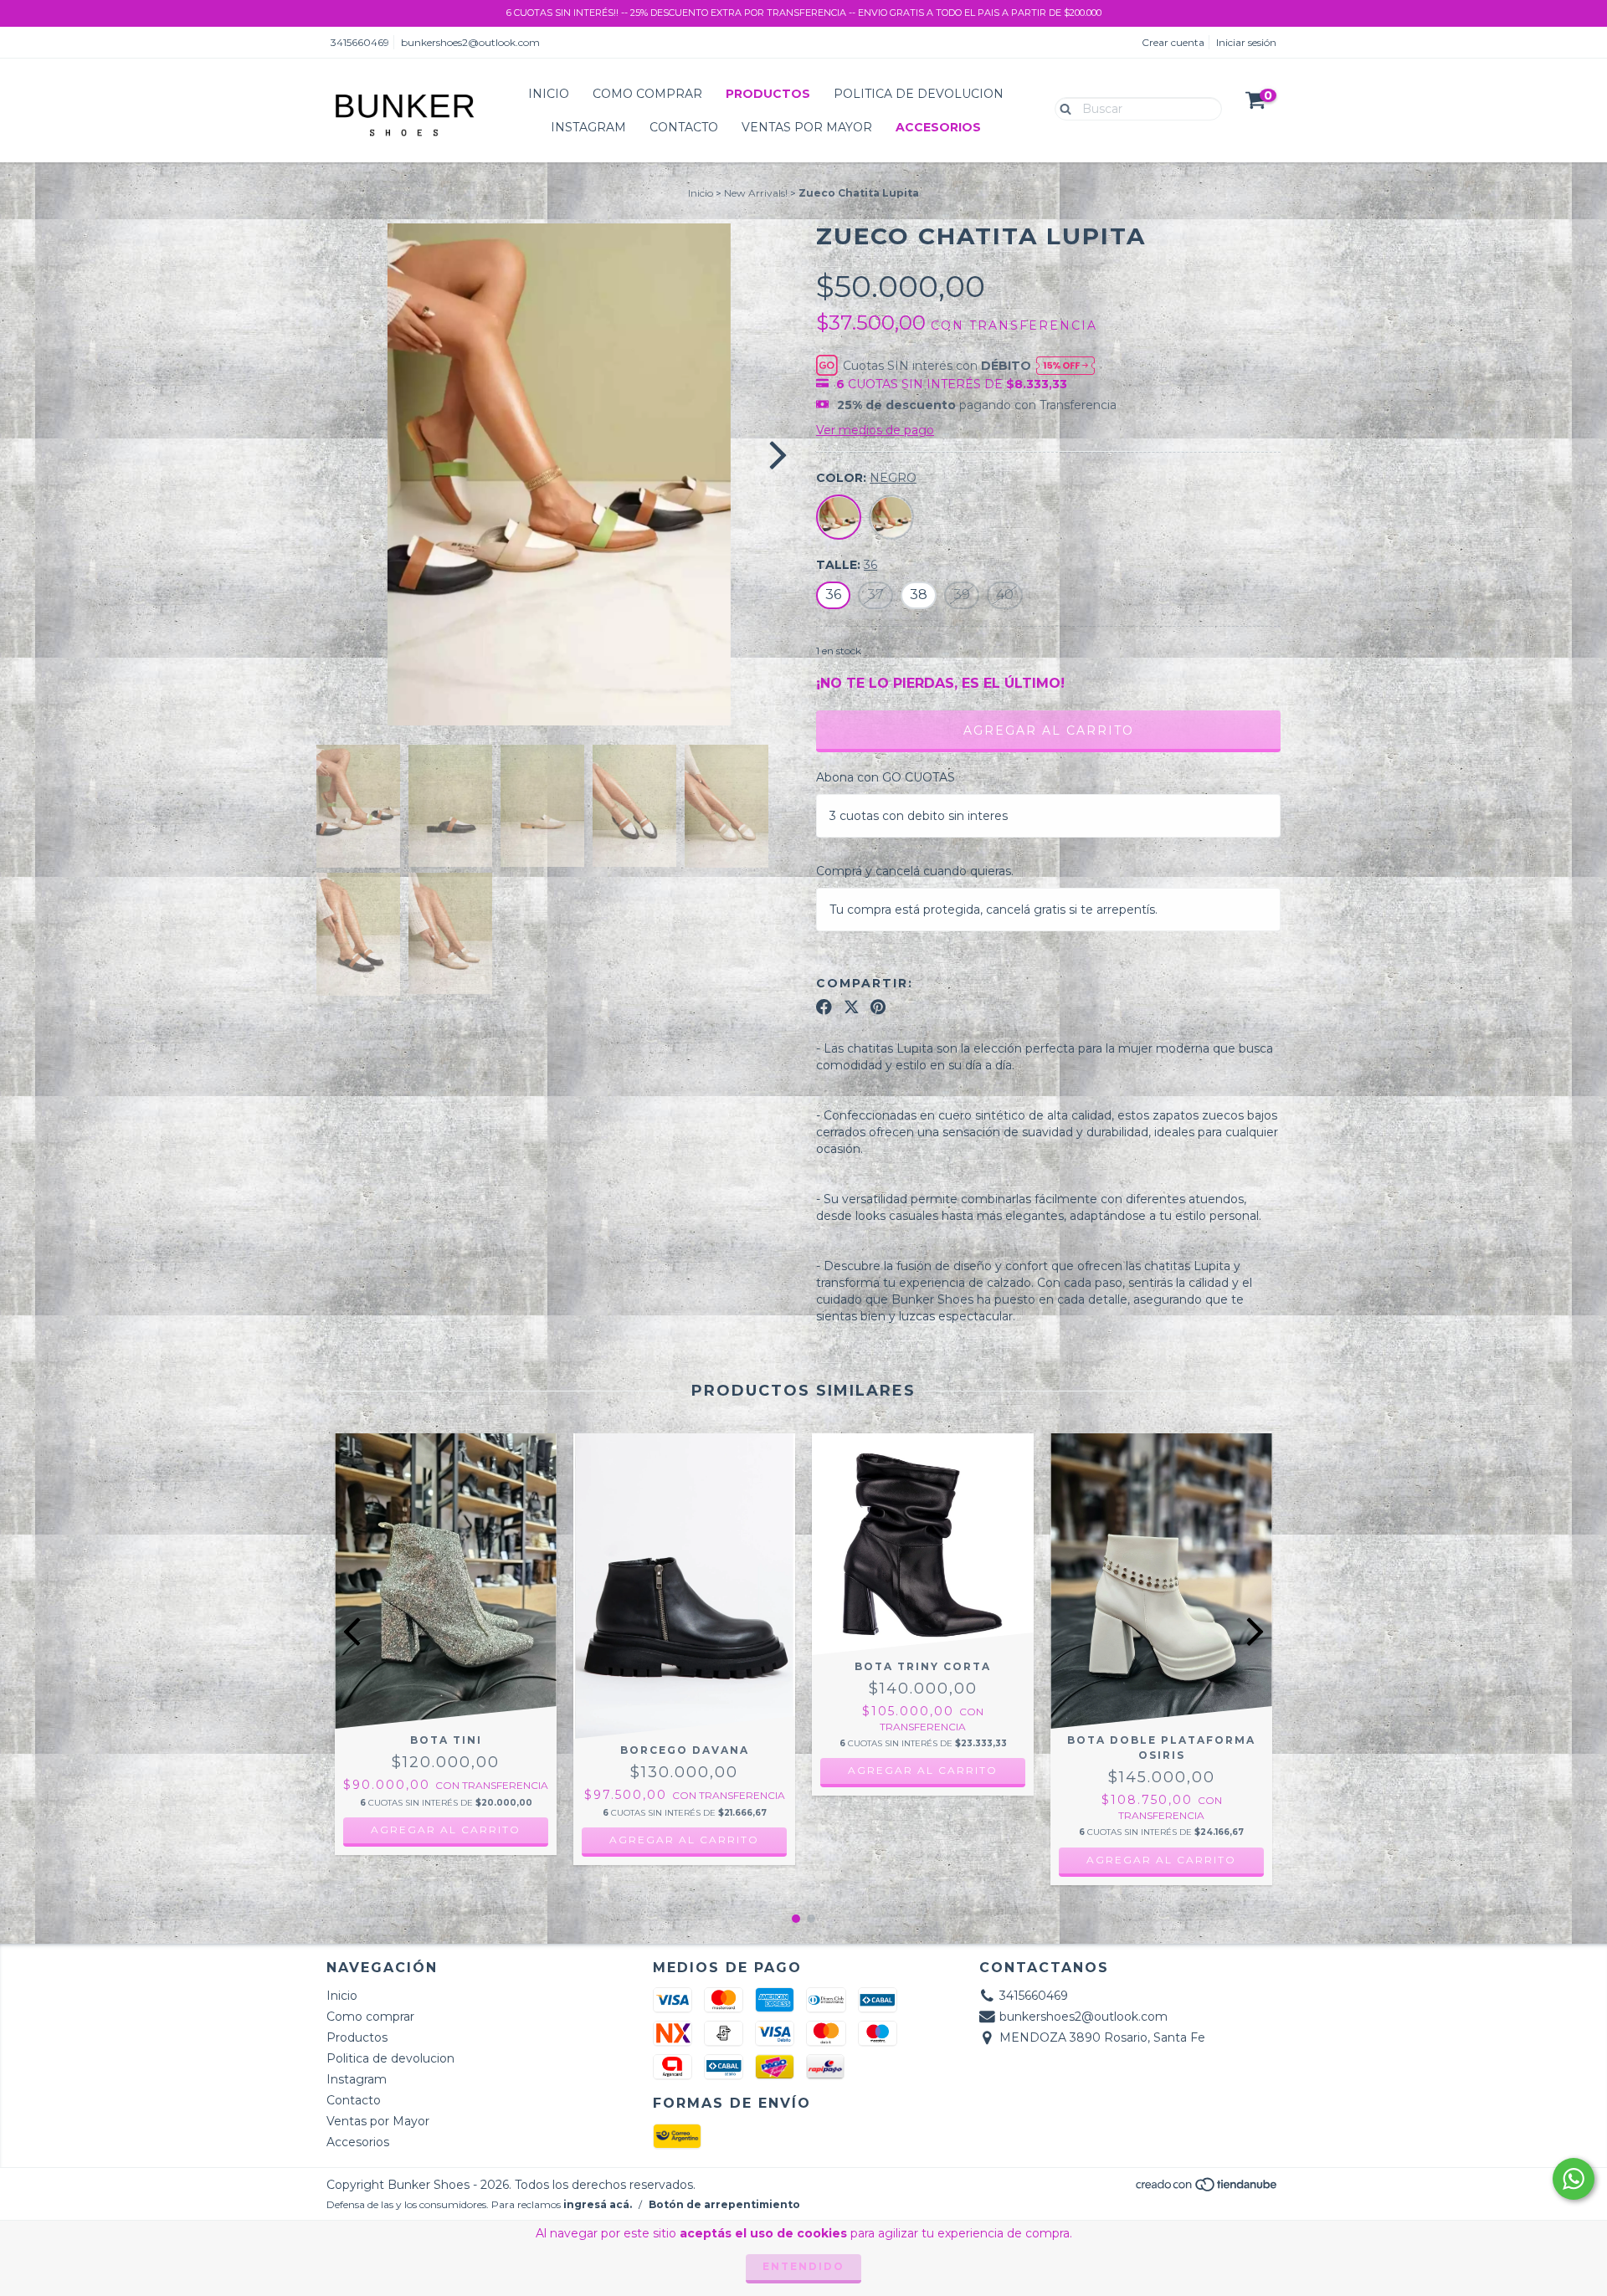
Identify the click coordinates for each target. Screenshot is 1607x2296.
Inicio (549, 94)
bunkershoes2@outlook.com (470, 42)
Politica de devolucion (919, 94)
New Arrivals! (756, 193)
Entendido (803, 2266)
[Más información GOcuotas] (1065, 365)
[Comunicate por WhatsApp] (1574, 2179)
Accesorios (938, 127)
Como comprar (647, 94)
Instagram (588, 127)
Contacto (684, 127)
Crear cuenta (1173, 42)
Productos (768, 94)
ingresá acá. (598, 2204)
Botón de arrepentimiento (724, 2204)
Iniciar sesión (1246, 42)
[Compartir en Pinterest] (878, 1007)
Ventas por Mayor (807, 127)
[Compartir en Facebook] (824, 1007)
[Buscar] (1062, 108)
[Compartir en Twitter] (852, 1007)
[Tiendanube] (1207, 2189)
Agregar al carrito (446, 1830)
